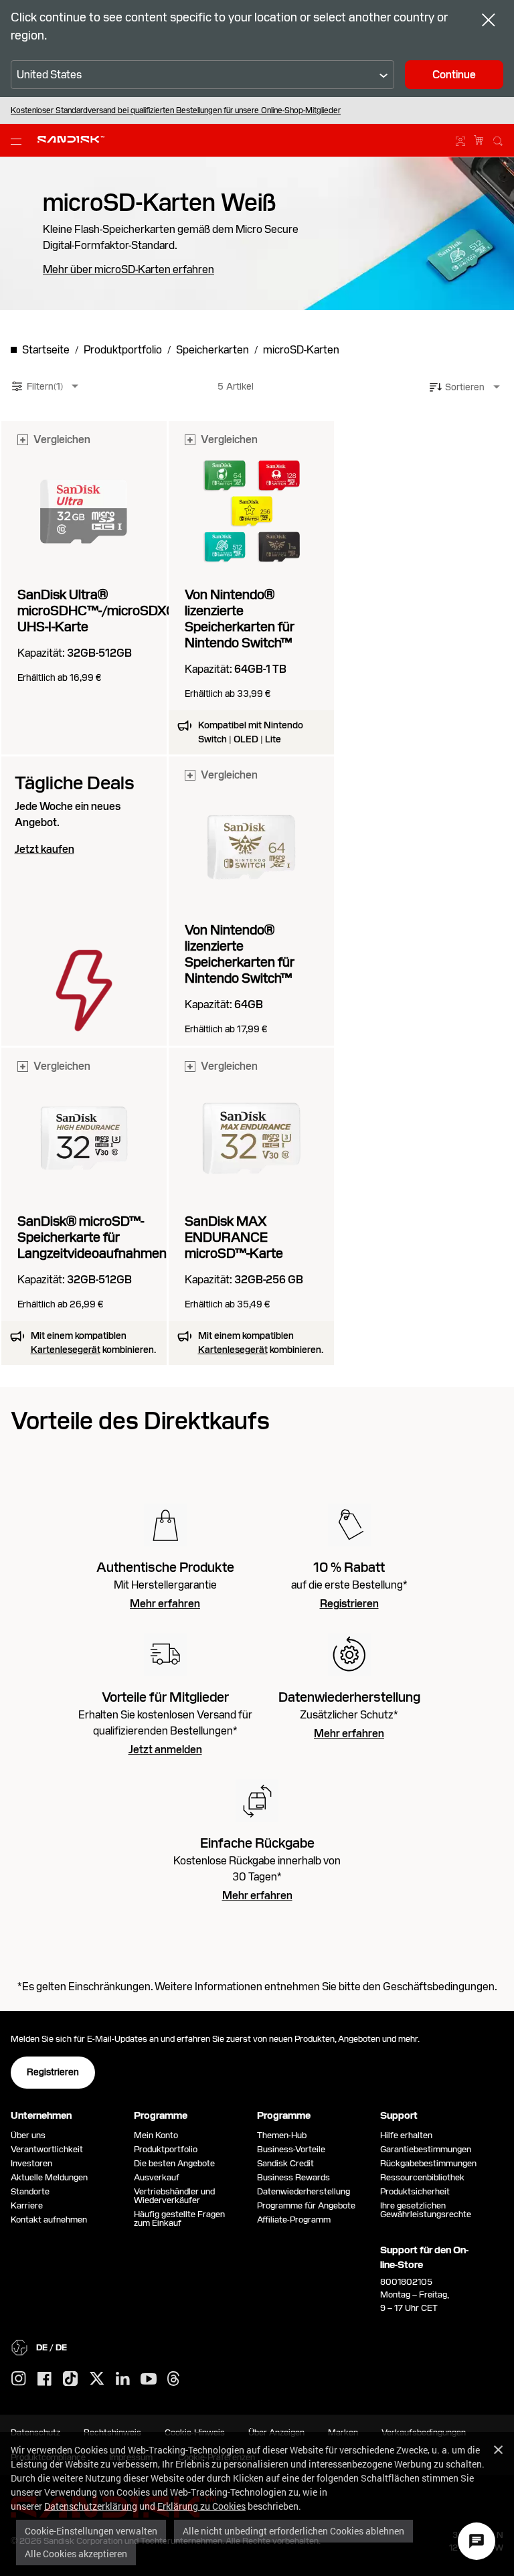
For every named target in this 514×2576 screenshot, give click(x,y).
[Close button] (489, 21)
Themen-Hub (282, 2135)
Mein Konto (156, 2135)
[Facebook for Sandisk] (45, 2380)
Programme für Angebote (306, 2205)
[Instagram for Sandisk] (19, 2379)
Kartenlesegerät (66, 1350)
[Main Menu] (19, 141)
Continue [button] (454, 75)
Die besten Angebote (174, 2163)
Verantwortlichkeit (47, 2149)
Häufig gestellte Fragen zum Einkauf (179, 2219)
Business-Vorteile (291, 2149)
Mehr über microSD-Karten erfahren (128, 270)
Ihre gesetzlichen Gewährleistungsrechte (428, 2210)
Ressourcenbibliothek (422, 2177)
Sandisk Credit (285, 2163)
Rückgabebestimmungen (428, 2163)
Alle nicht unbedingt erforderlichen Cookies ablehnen (293, 2531)
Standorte (30, 2191)
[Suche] (498, 139)
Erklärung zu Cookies (201, 2506)
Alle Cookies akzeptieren (76, 2554)
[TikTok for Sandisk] (70, 2379)
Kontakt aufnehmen (49, 2220)
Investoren (31, 2163)
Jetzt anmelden (165, 1750)
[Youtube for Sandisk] (149, 2380)
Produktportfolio (166, 2149)
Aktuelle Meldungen (49, 2177)
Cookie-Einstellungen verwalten (91, 2531)
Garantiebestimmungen (426, 2149)
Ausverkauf (157, 2177)
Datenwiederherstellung (304, 2191)
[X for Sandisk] (97, 2379)
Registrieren (349, 1604)
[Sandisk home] (71, 139)
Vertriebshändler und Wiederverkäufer (174, 2196)
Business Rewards (293, 2177)
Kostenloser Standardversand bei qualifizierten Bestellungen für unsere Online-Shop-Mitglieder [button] (176, 110)
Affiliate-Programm (294, 2220)
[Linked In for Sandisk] (123, 2379)
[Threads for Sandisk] (173, 2379)
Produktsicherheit (415, 2191)
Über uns (28, 2135)
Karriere (27, 2205)
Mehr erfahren (165, 1604)
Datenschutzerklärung (91, 2506)
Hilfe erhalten (406, 2135)
